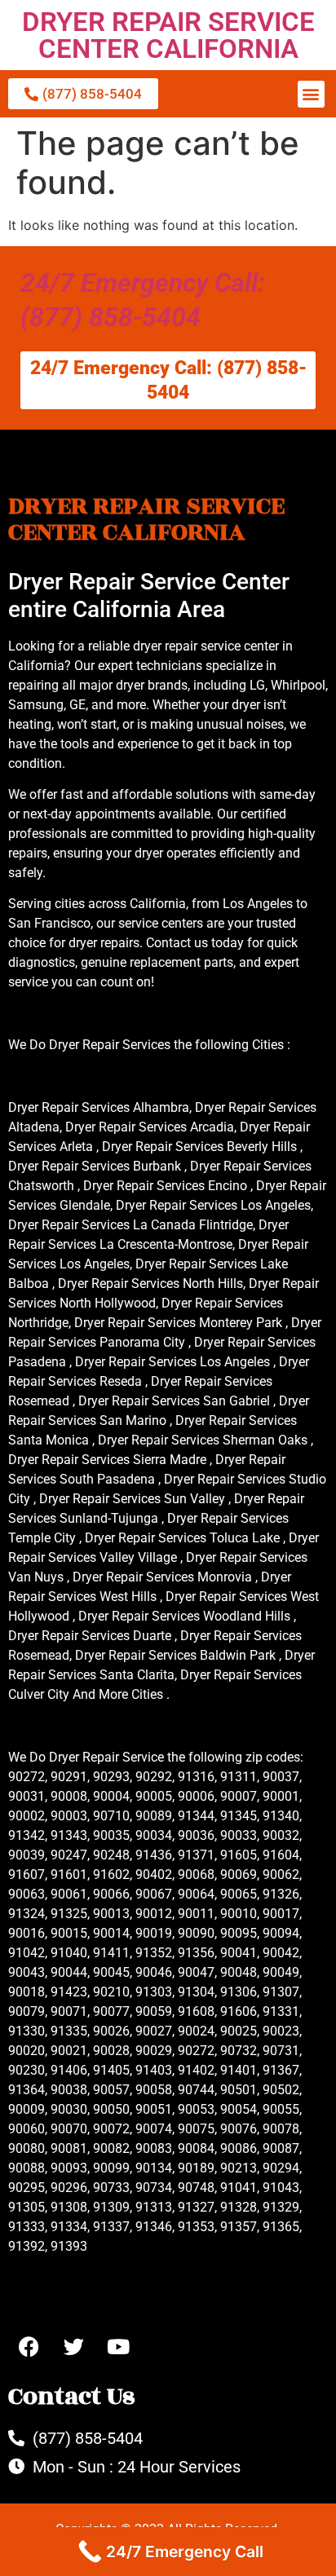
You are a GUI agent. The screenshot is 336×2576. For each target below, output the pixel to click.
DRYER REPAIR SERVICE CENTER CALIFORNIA (168, 35)
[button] (311, 94)
